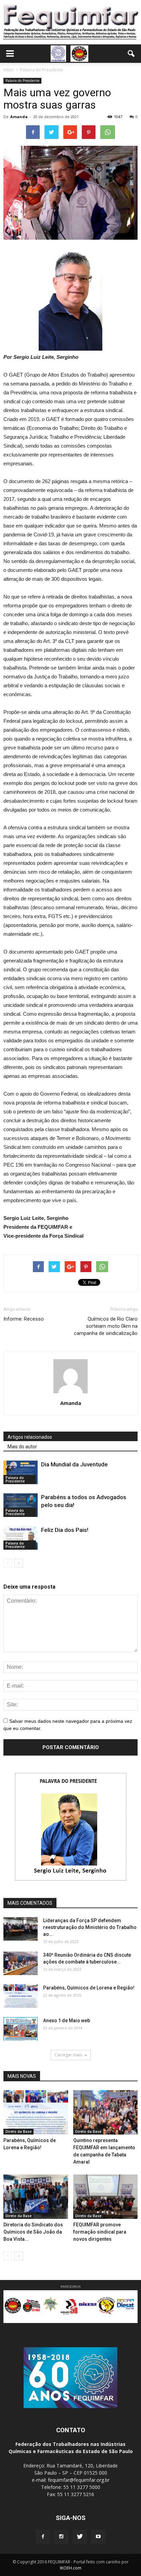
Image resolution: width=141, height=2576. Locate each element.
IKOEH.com (71, 2568)
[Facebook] (43, 2537)
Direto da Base (18, 2131)
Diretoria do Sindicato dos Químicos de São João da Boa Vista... (33, 2232)
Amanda (19, 117)
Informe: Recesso (24, 1319)
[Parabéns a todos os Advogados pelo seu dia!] (21, 1505)
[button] (131, 54)
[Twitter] (80, 2537)
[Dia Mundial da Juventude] (21, 1472)
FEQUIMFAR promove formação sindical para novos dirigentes (100, 2232)
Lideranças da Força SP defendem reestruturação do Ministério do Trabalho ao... (90, 1927)
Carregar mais (68, 2055)
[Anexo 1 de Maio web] (21, 2029)
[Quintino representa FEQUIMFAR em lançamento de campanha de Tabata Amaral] (106, 2112)
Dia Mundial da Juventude (74, 1464)
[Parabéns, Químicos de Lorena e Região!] (21, 1996)
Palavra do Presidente (22, 81)
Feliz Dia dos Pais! (65, 1530)
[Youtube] (98, 2537)
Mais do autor (22, 1447)
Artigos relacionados (30, 1437)
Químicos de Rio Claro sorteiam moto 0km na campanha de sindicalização (106, 1326)
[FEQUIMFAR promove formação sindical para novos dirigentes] (106, 2197)
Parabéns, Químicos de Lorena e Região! (89, 1988)
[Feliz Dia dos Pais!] (21, 1538)
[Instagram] (61, 2537)
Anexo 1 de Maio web (67, 2021)
